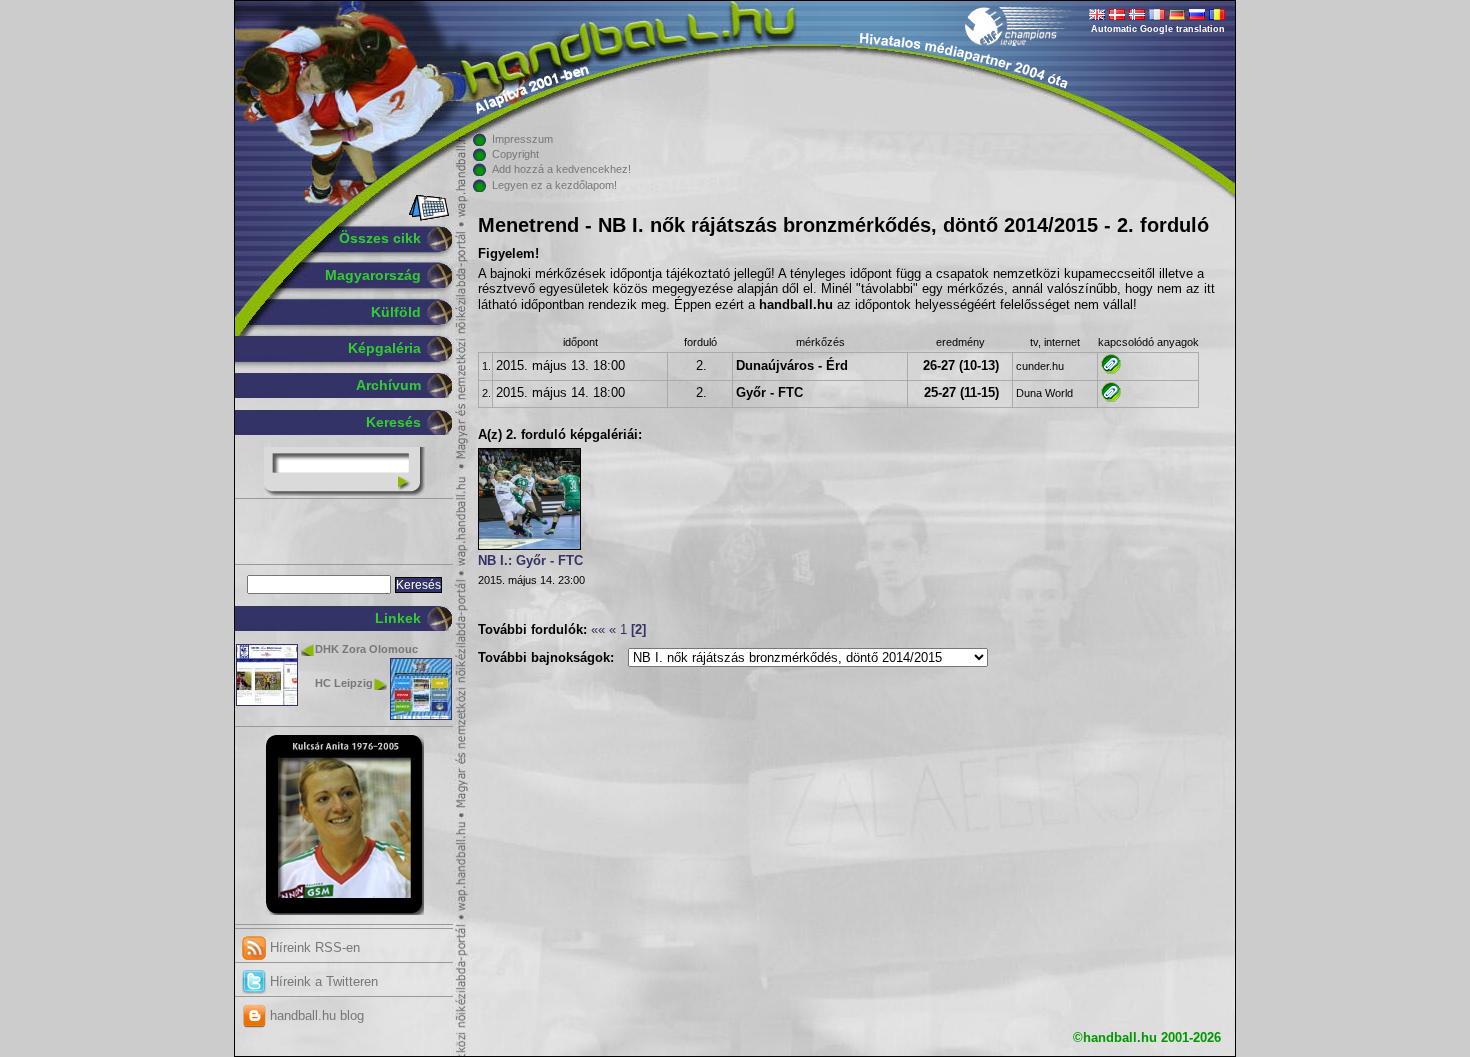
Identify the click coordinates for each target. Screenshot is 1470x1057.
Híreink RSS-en (313, 947)
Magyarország (373, 275)
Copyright (515, 154)
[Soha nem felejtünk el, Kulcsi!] (344, 911)
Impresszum (522, 139)
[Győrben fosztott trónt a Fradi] (1111, 398)
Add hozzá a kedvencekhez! (561, 169)
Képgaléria (384, 348)
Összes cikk (380, 238)
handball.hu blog (315, 1015)
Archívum (388, 385)
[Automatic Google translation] (1097, 16)
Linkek (398, 618)
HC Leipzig (344, 683)
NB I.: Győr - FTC (530, 561)
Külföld (396, 312)
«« (598, 630)
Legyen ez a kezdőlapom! (554, 185)
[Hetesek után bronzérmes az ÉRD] (1111, 370)
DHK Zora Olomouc (366, 649)
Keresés (393, 422)
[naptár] (427, 217)
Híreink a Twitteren (322, 981)
